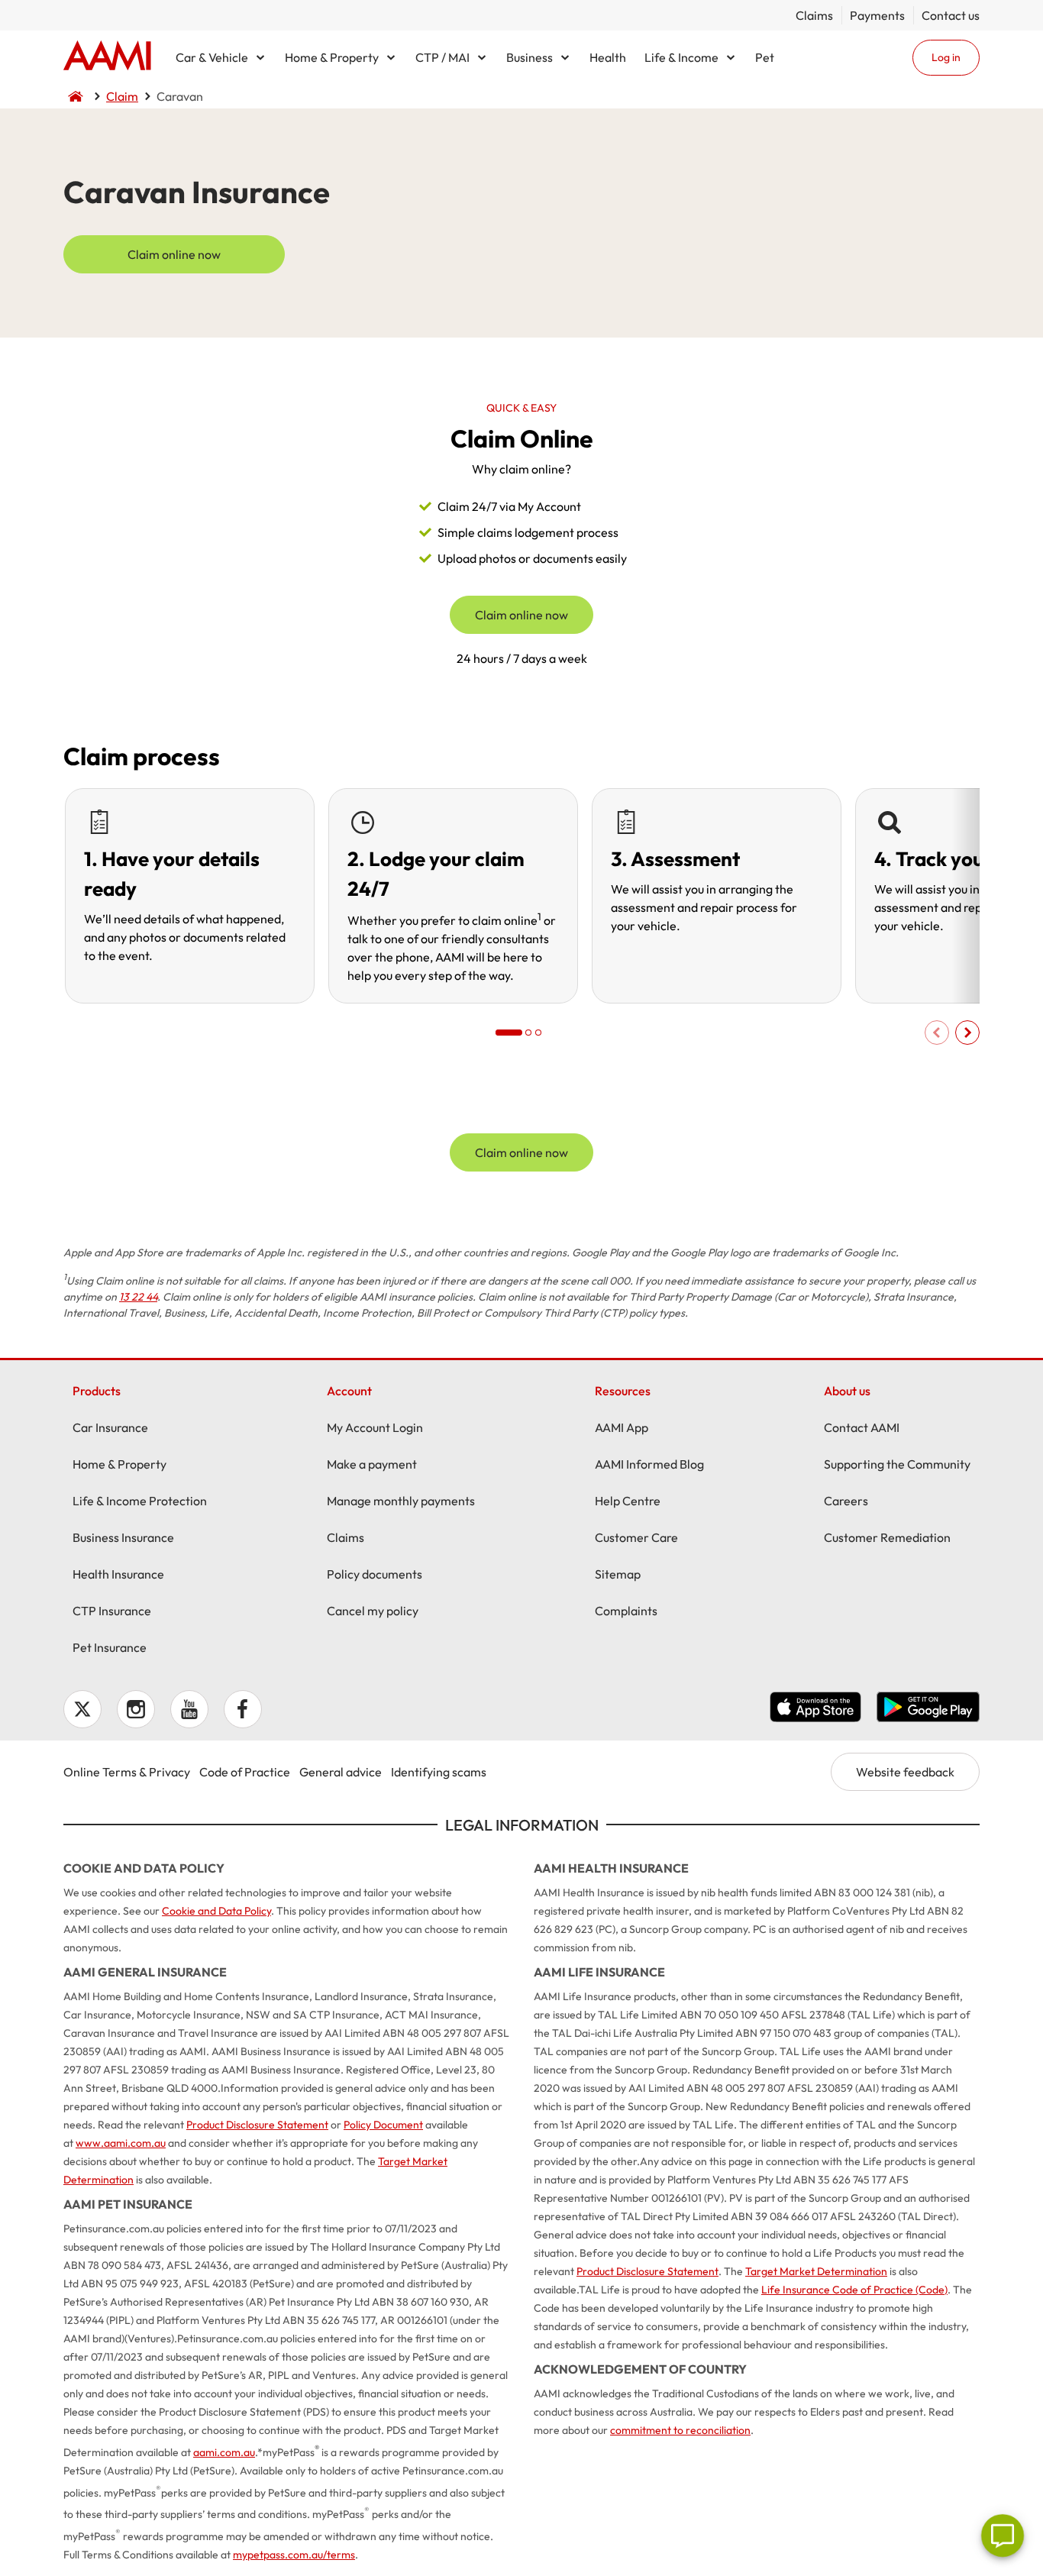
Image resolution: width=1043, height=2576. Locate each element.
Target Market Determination (816, 2271)
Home (107, 57)
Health (608, 57)
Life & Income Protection (140, 1501)
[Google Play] (928, 1709)
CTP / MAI (442, 57)
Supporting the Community (897, 1464)
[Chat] (1003, 2536)
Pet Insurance (110, 1647)
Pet (765, 57)
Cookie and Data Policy (216, 1911)
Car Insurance (110, 1427)
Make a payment (372, 1464)
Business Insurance (123, 1537)
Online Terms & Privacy (127, 1772)
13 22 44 (138, 1297)
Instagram (136, 1709)
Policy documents (375, 1574)
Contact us (951, 15)
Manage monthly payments (401, 1501)
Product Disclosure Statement (257, 2125)
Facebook (243, 1709)
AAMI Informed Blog (649, 1464)
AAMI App (622, 1427)
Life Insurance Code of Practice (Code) (854, 2290)
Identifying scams (439, 1772)
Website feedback (905, 1772)
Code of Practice (245, 1772)
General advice (341, 1772)
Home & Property (332, 57)
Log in (946, 57)
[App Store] (815, 1709)
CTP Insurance (112, 1611)
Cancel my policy (373, 1611)
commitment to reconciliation (680, 2430)
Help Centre (628, 1501)
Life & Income (681, 57)
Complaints (626, 1611)
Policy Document (383, 2125)
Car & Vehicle (212, 57)
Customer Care (636, 1537)
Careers (846, 1501)
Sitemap (618, 1574)
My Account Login (375, 1427)
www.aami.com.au (121, 2143)
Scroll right (967, 1033)
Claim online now (174, 254)
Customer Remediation (887, 1537)
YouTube (189, 1709)
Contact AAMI (862, 1427)
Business (530, 57)
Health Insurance (118, 1574)
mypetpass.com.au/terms (294, 2555)
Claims (814, 15)
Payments (877, 15)
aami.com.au (224, 2452)
